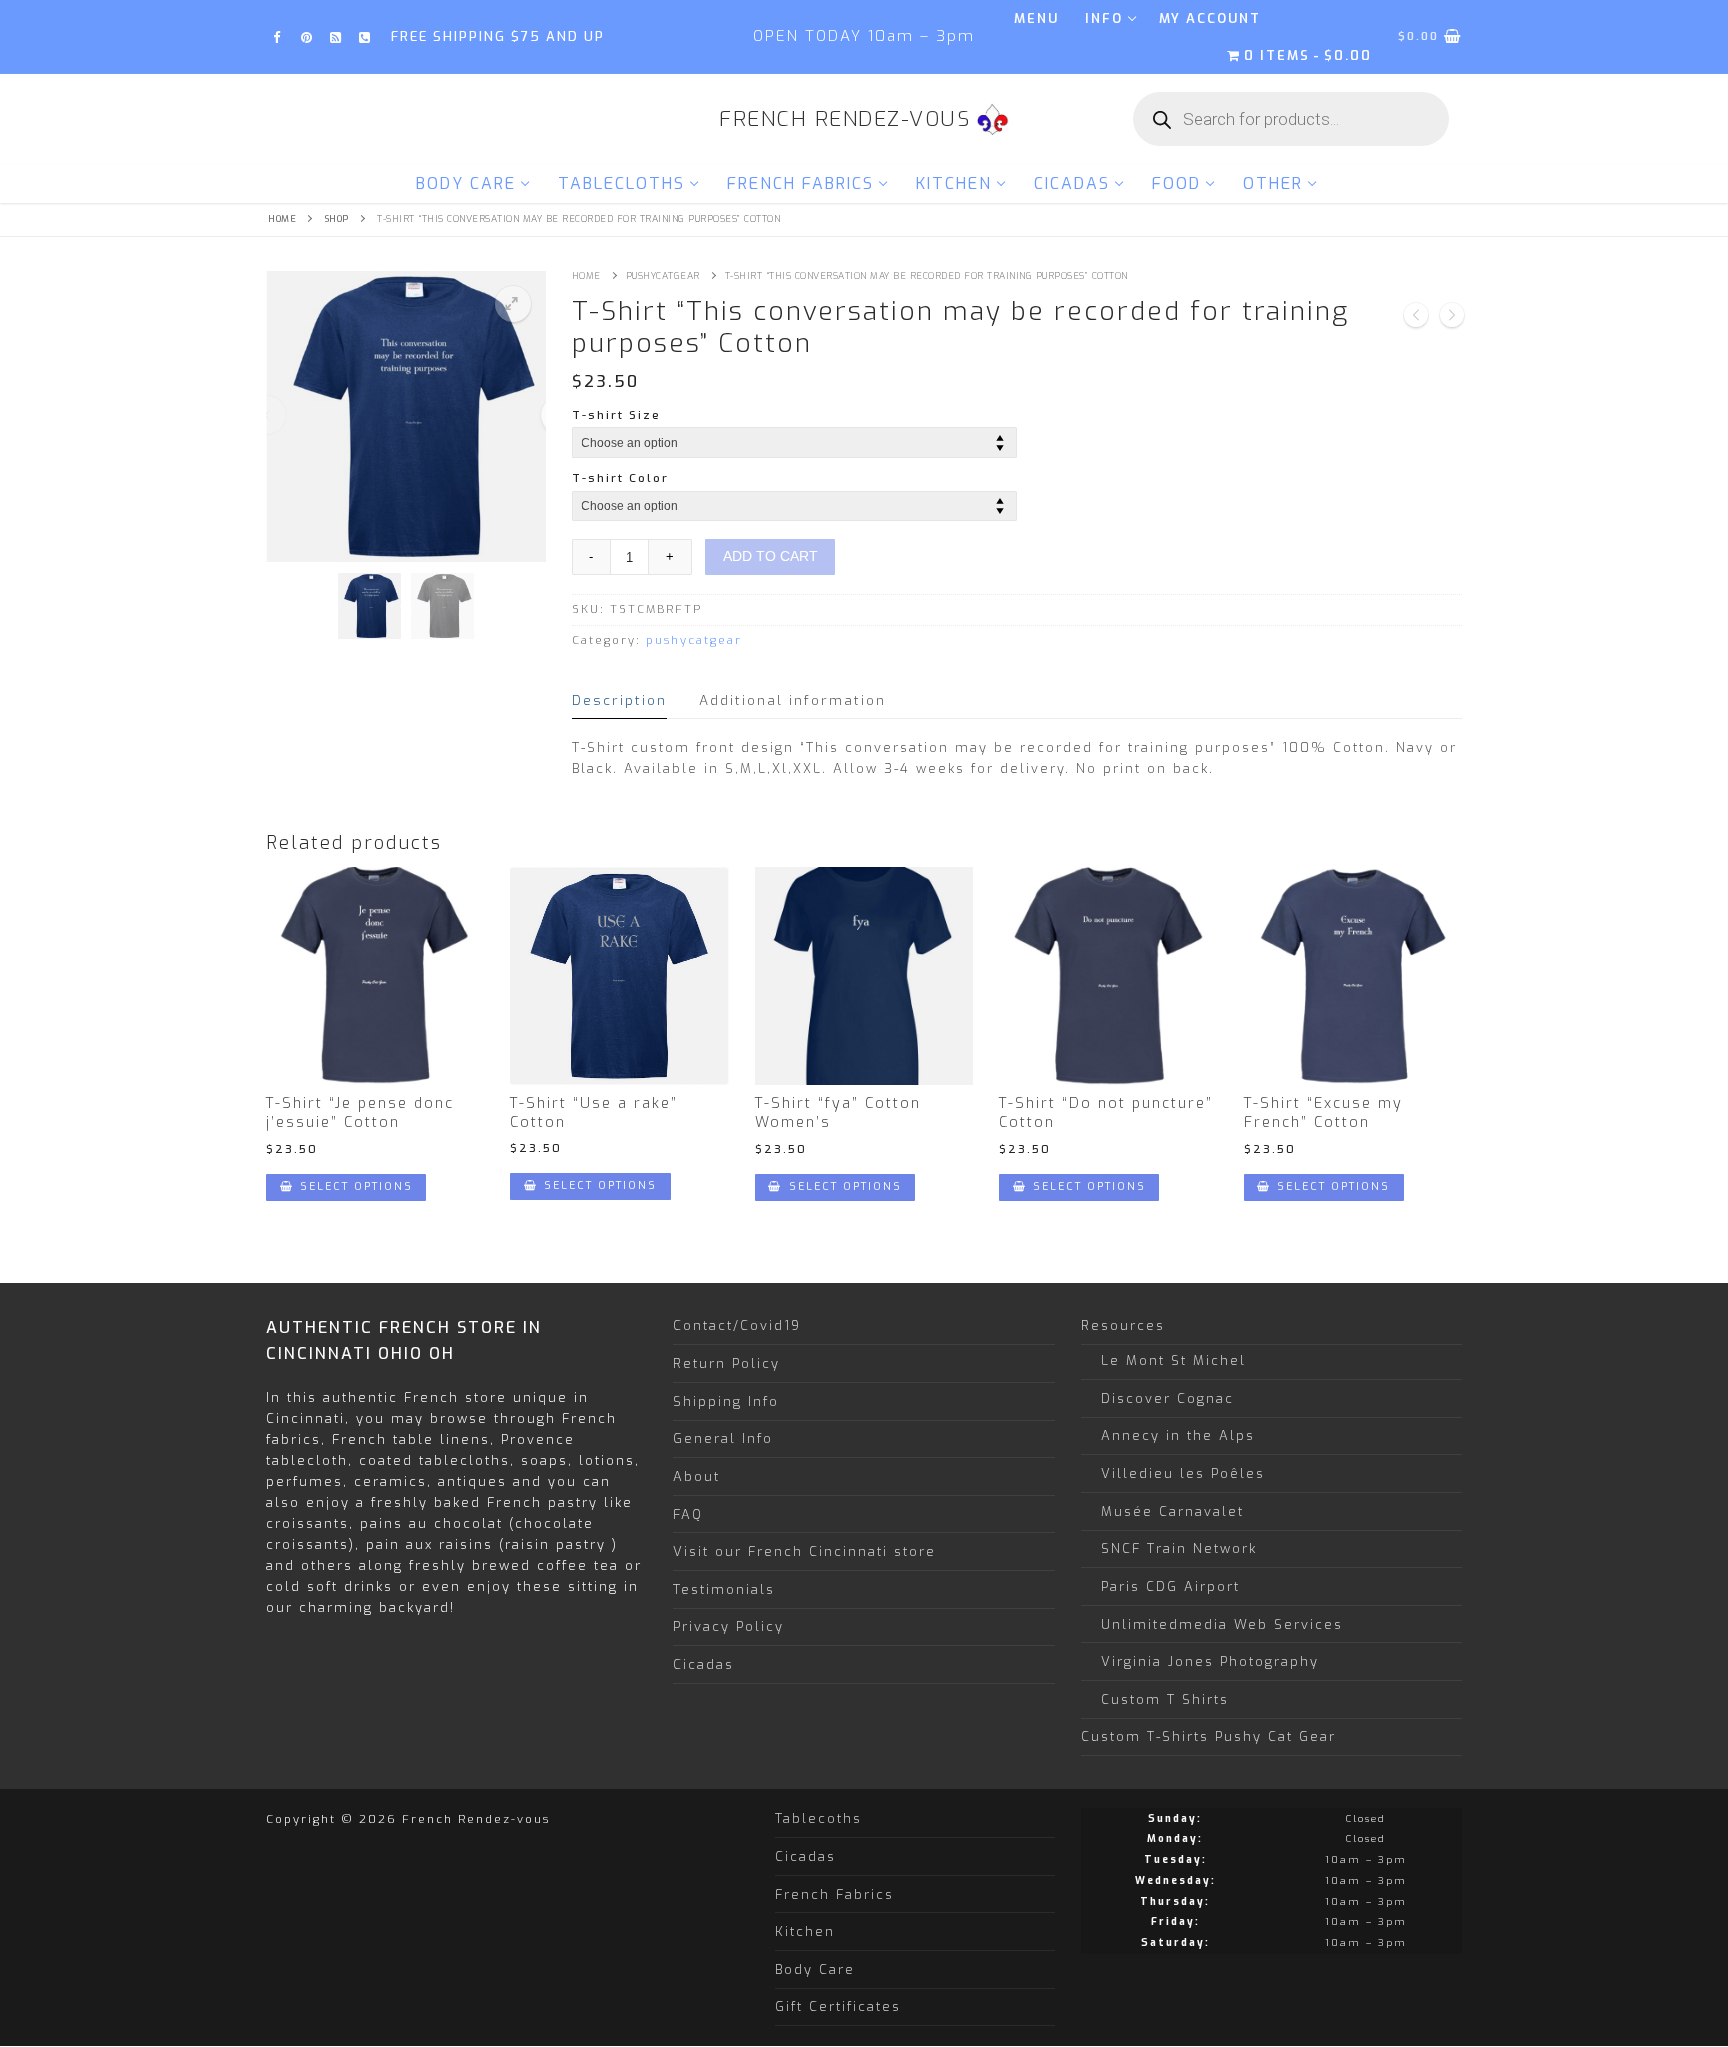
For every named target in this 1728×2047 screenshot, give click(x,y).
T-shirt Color (620, 478)
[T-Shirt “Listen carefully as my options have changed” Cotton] (1416, 318)
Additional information (792, 700)
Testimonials (724, 1589)
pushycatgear (663, 276)
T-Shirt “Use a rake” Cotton (594, 1113)
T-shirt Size (616, 415)
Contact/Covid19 (737, 1325)
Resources (1123, 1325)
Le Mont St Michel (1173, 1360)
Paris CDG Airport (1170, 1586)
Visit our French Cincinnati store (804, 1551)
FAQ (688, 1514)
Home (282, 219)
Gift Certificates (838, 2006)
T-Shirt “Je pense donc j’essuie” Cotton (360, 1113)
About (696, 1476)
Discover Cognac (1167, 1398)
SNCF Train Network (1179, 1548)
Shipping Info (726, 1401)
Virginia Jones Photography (1210, 1661)
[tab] (619, 700)
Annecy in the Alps (1178, 1435)
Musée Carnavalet (1172, 1511)
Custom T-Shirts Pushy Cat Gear (1208, 1736)
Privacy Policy (728, 1626)
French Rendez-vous (844, 119)
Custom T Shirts (1165, 1699)
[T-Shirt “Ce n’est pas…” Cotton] (1452, 318)
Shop (337, 219)
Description (619, 700)
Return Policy (726, 1363)
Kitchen (805, 1931)
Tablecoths (818, 1818)
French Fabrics (834, 1894)
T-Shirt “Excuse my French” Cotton (1323, 1113)
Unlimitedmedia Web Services (1222, 1624)
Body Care (815, 1969)
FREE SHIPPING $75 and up (498, 36)
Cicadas (703, 1664)
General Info (723, 1438)
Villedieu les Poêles (1183, 1473)
